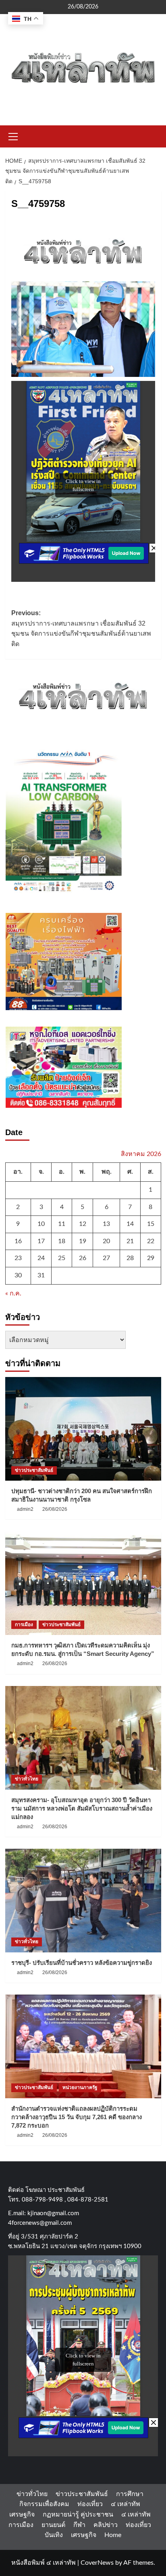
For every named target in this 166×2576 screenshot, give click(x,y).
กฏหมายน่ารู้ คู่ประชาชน (78, 2515)
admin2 (25, 1509)
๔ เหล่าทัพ (126, 2504)
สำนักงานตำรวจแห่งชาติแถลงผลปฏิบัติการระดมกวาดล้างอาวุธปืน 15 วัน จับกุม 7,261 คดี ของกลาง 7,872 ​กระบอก (77, 2117)
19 (83, 1241)
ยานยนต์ (53, 2525)
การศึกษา (130, 2494)
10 (41, 1224)
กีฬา (79, 2525)
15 (151, 1224)
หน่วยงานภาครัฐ (80, 2087)
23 (18, 1258)
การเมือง (24, 1625)
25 (62, 1258)
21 (130, 1241)
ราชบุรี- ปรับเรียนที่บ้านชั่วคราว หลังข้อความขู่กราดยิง (82, 1963)
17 (41, 1241)
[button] (13, 135)
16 (18, 1241)
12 (83, 1224)
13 (106, 1224)
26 (83, 1258)
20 (106, 1241)
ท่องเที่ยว (90, 2504)
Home (113, 2535)
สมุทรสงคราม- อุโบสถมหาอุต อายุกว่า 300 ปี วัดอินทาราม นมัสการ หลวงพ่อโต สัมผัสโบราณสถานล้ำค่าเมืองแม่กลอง (82, 1808)
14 (130, 1224)
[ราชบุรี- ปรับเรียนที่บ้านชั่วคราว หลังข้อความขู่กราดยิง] (83, 1901)
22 (151, 1241)
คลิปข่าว (106, 2525)
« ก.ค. (13, 1293)
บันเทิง (54, 2535)
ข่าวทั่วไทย (27, 1779)
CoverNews (97, 2563)
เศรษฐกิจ (22, 2515)
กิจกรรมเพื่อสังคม (44, 2504)
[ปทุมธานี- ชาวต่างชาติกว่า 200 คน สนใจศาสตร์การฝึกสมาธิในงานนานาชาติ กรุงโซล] (83, 1429)
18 (62, 1241)
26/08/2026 (55, 1509)
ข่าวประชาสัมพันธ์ (34, 1470)
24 (41, 1258)
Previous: (81, 628)
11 (62, 1224)
